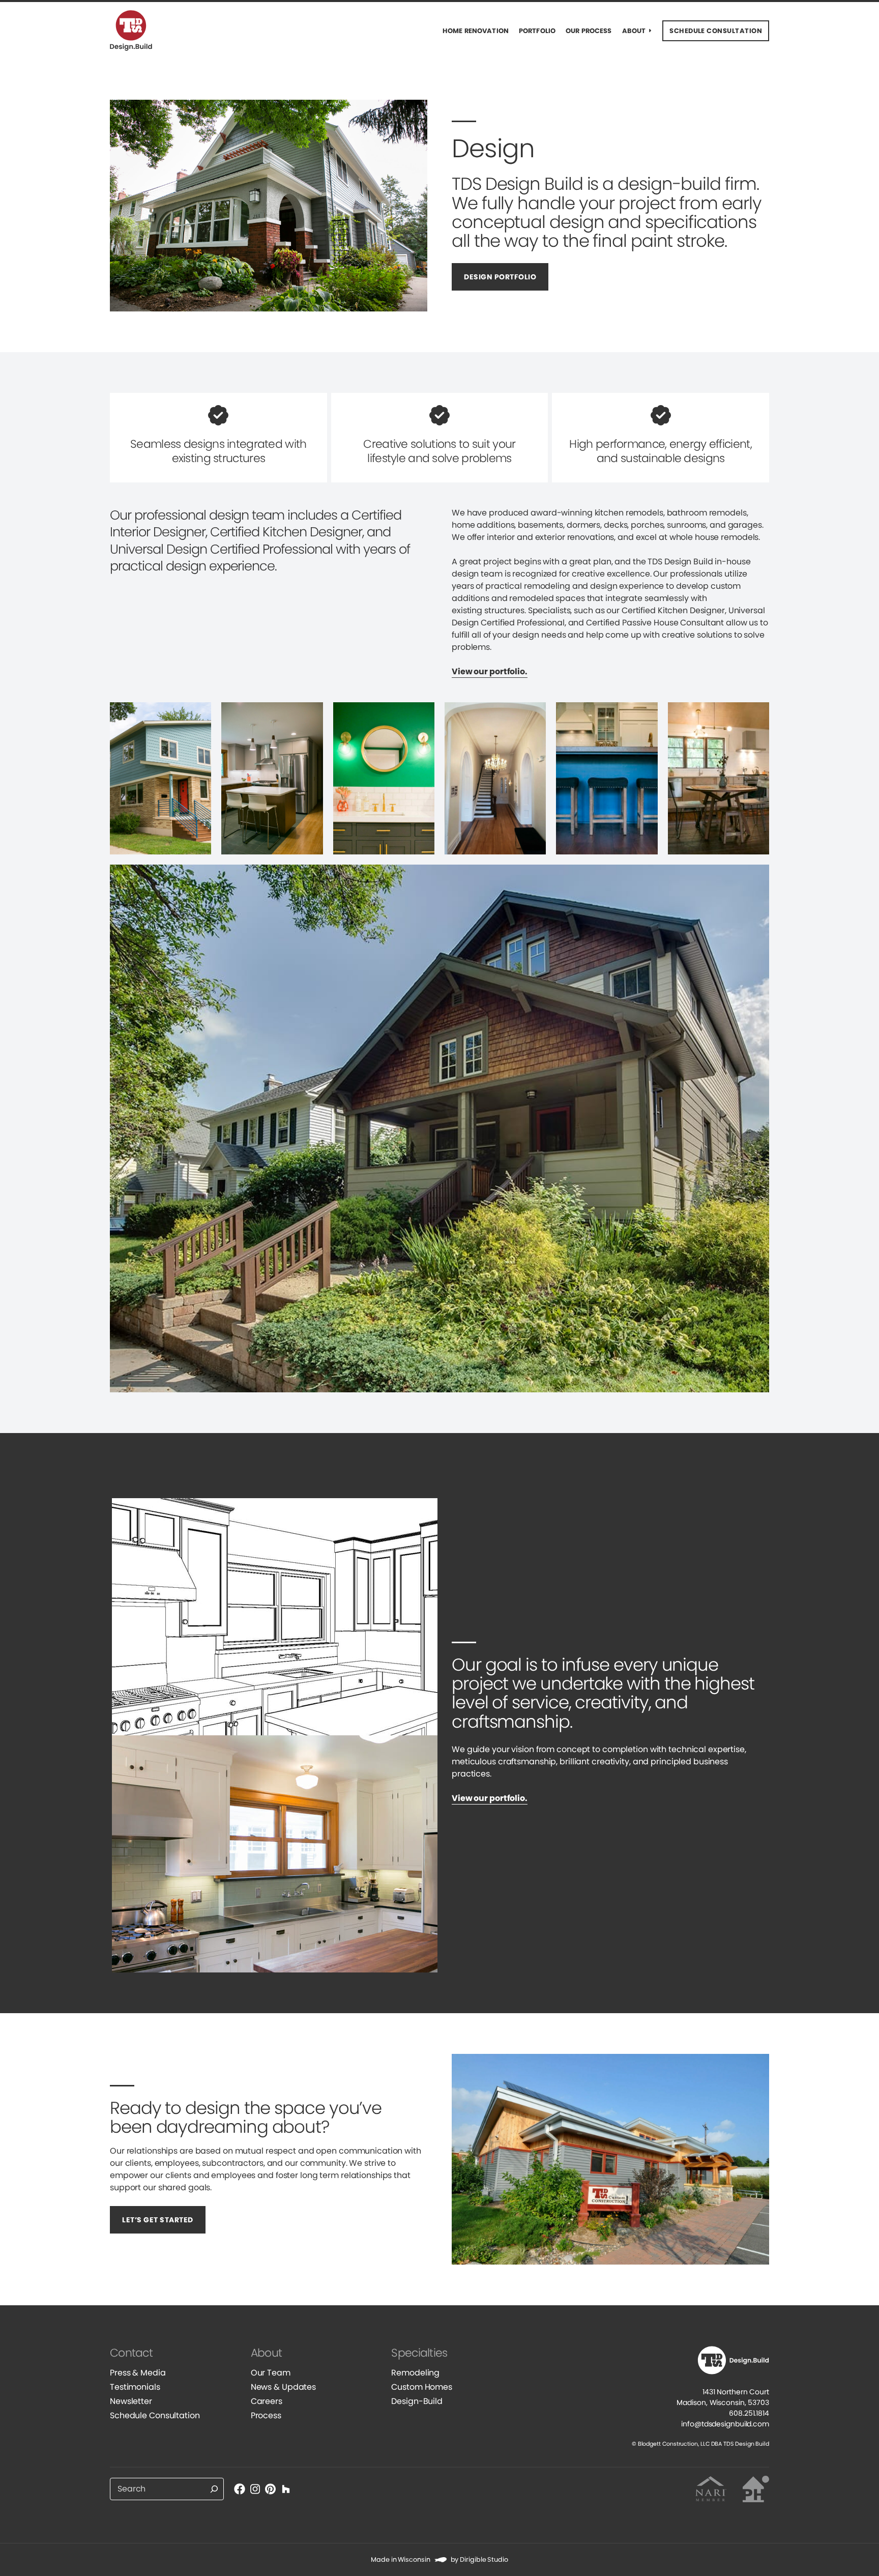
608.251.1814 (749, 2413)
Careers (267, 2401)
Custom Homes (422, 2387)
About (634, 31)
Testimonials (135, 2387)
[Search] (214, 2489)
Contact (131, 2353)
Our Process (589, 31)
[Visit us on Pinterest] (271, 2489)
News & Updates (283, 2387)
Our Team (271, 2373)
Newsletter (131, 2401)
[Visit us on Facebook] (240, 2489)
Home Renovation (476, 31)
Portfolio (537, 31)
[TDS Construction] (138, 31)
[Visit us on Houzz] (286, 2489)
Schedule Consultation (155, 2415)
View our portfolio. (490, 671)
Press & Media (138, 2373)
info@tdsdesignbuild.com (725, 2424)
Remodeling (415, 2373)
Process (266, 2415)
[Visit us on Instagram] (255, 2489)
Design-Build (417, 2401)
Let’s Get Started (158, 2220)
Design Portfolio (500, 277)
